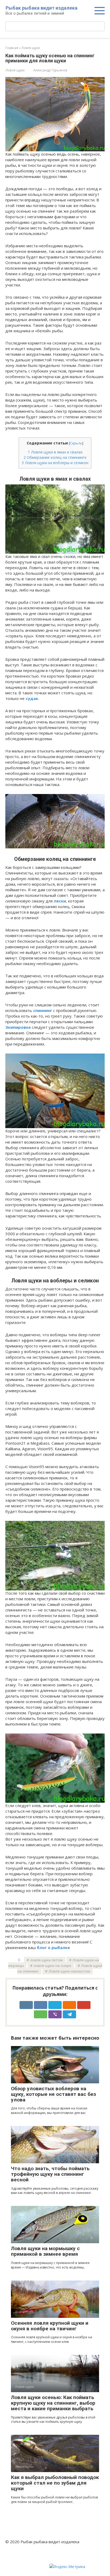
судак (32, 698)
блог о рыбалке (53, 1947)
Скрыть (76, 443)
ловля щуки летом (46, 1960)
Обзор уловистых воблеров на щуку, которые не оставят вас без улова (53, 2094)
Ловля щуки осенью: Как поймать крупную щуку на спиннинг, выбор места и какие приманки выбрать (53, 2403)
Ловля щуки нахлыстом (69, 1971)
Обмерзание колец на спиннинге (55, 457)
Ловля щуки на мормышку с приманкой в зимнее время (45, 2251)
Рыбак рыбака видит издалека (42, 8)
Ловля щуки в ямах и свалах (55, 452)
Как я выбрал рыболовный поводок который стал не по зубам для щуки (55, 2483)
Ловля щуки (15, 70)
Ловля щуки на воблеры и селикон (55, 463)
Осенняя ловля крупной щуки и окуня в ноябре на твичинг (50, 2326)
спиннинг (43, 1010)
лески (60, 901)
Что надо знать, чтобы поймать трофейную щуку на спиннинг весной (50, 2174)
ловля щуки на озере (52, 1966)
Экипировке (18, 1027)
